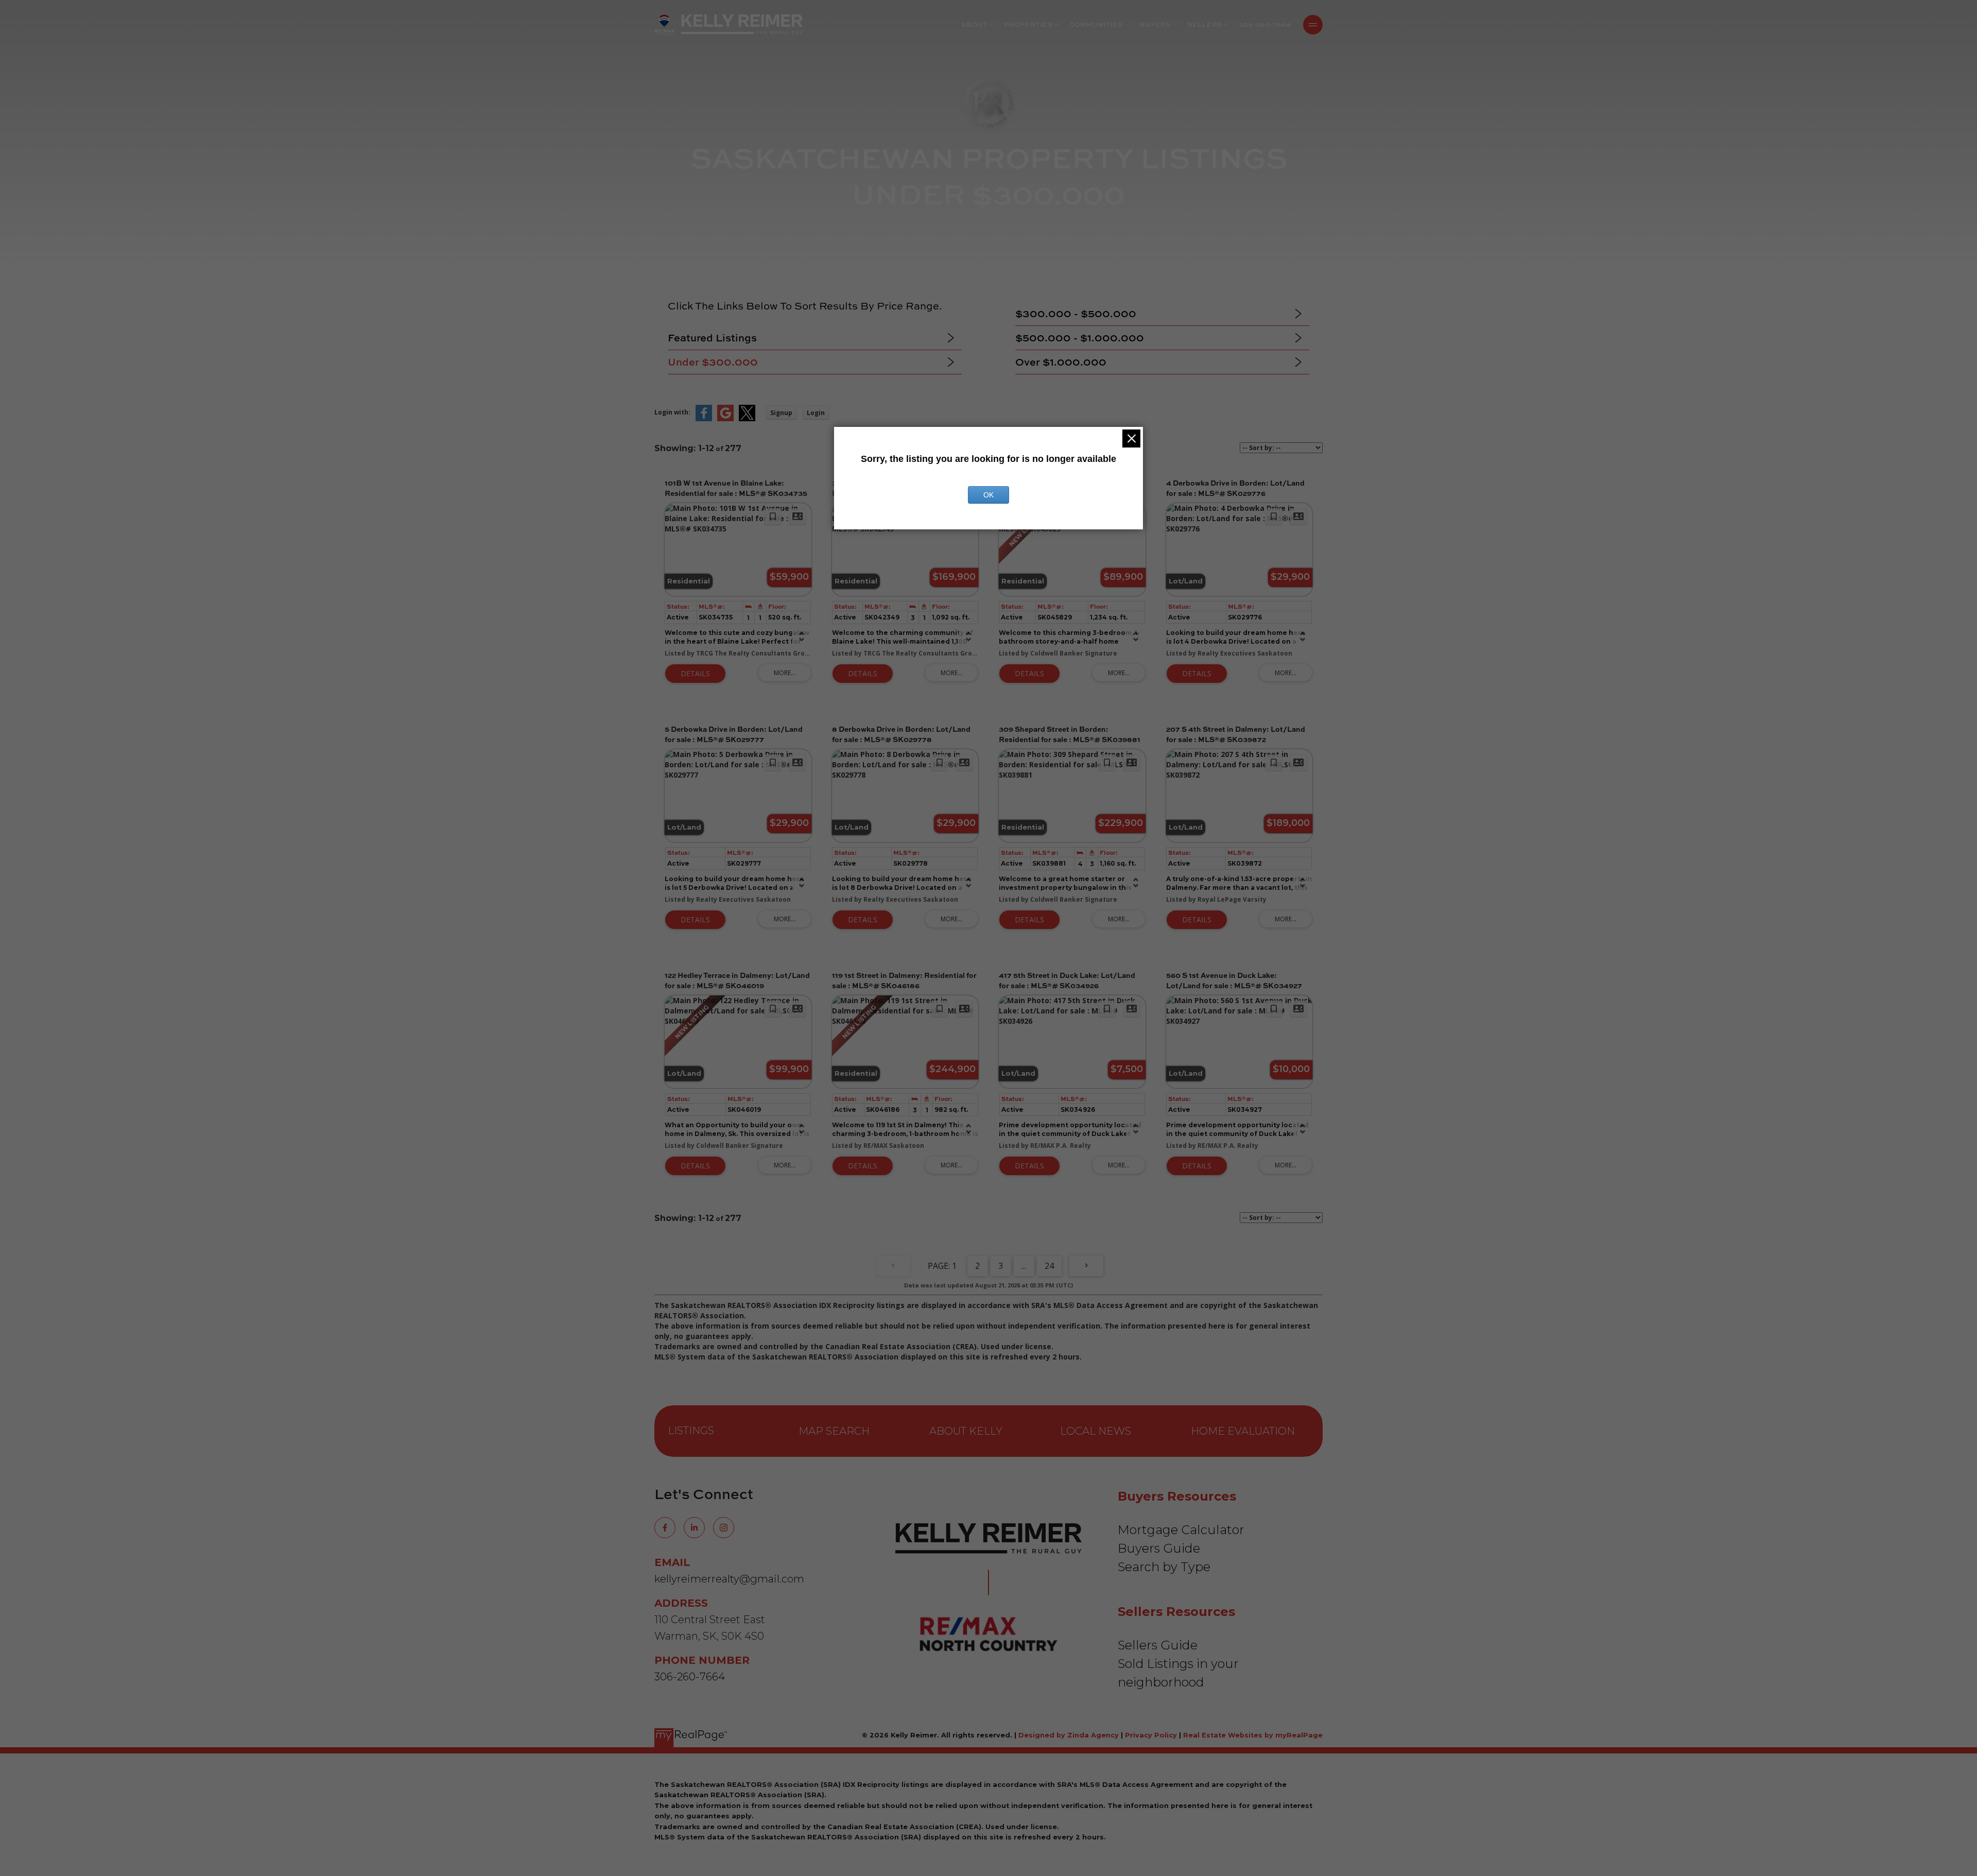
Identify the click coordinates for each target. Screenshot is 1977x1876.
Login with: (672, 412)
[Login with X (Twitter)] (747, 419)
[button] (665, 1528)
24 (1049, 1266)
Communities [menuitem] (1096, 24)
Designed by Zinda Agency (1070, 1735)
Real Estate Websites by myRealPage (1253, 1735)
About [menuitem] (974, 24)
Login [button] (816, 413)
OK (989, 495)
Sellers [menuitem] (1205, 24)
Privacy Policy (1151, 1735)
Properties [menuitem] (1028, 24)
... (1024, 1266)
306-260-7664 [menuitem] (1265, 24)
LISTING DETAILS (695, 674)
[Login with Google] (725, 419)
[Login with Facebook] (704, 419)
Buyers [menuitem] (1155, 24)
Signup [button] (781, 413)
